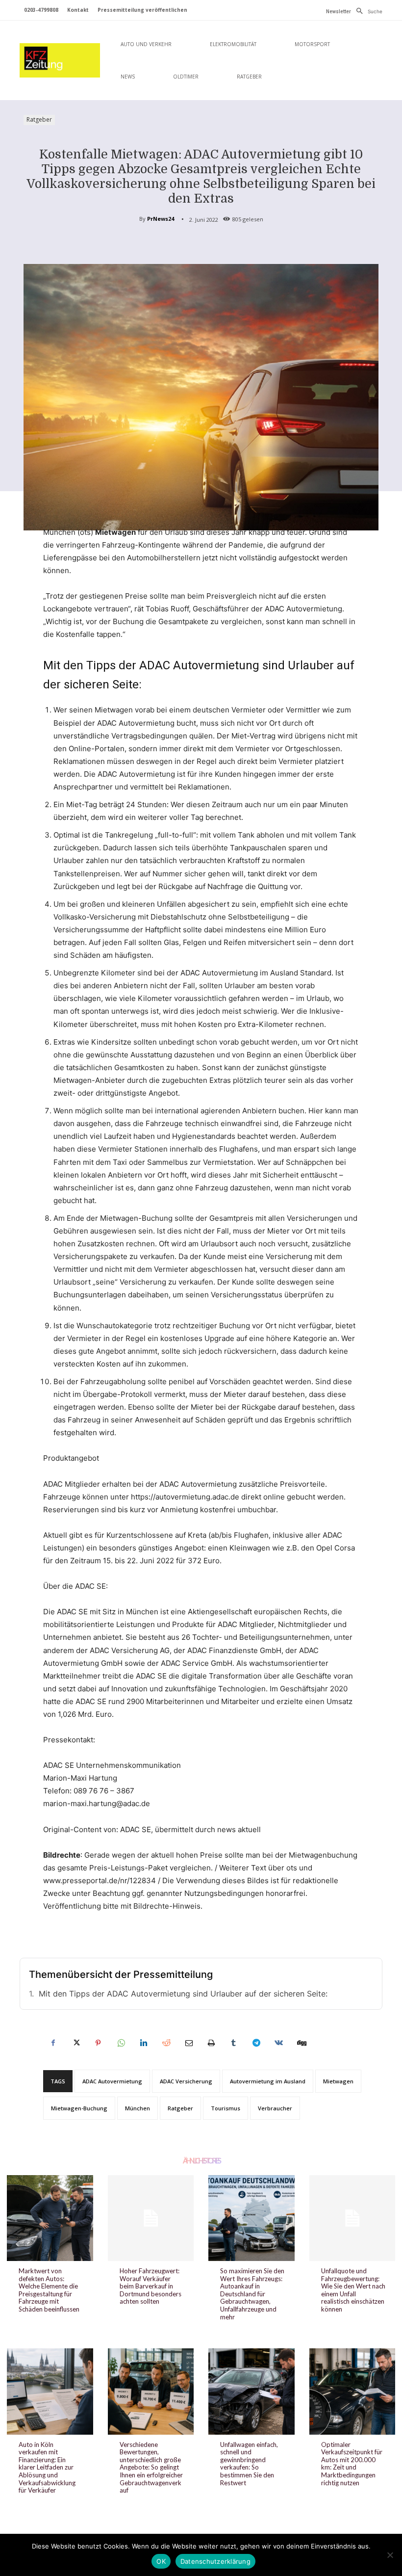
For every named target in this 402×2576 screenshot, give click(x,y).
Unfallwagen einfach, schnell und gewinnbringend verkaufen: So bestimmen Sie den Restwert (249, 2464)
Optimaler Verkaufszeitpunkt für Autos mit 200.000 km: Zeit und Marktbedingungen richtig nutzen (352, 2464)
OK (161, 2561)
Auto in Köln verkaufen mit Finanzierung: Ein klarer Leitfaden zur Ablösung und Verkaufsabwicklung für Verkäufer (47, 2468)
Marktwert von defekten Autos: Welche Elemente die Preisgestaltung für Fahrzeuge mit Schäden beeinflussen (49, 2290)
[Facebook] (53, 2043)
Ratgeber (39, 119)
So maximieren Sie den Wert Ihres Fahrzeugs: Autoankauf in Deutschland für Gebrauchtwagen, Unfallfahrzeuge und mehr (252, 2294)
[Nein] (390, 2555)
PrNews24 (161, 219)
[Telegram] (256, 2043)
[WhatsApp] (121, 2043)
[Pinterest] (98, 2043)
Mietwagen (338, 2081)
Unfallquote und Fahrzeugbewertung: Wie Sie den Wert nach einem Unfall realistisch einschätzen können (353, 2290)
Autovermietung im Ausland (268, 2081)
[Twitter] (75, 2043)
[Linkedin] (143, 2043)
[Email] (188, 2043)
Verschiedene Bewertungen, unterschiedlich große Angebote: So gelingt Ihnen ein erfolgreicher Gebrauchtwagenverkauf (151, 2468)
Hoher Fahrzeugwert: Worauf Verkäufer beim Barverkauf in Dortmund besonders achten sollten (151, 2286)
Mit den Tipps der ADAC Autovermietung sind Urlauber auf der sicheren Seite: (183, 1994)
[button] (367, 11)
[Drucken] (211, 2043)
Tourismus (226, 2108)
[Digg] (301, 2043)
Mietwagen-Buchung (79, 2108)
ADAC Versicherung (186, 2081)
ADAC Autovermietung (112, 2081)
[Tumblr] (233, 2043)
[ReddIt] (166, 2043)
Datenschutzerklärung (215, 2561)
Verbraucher (275, 2108)
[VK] (278, 2043)
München (138, 2108)
